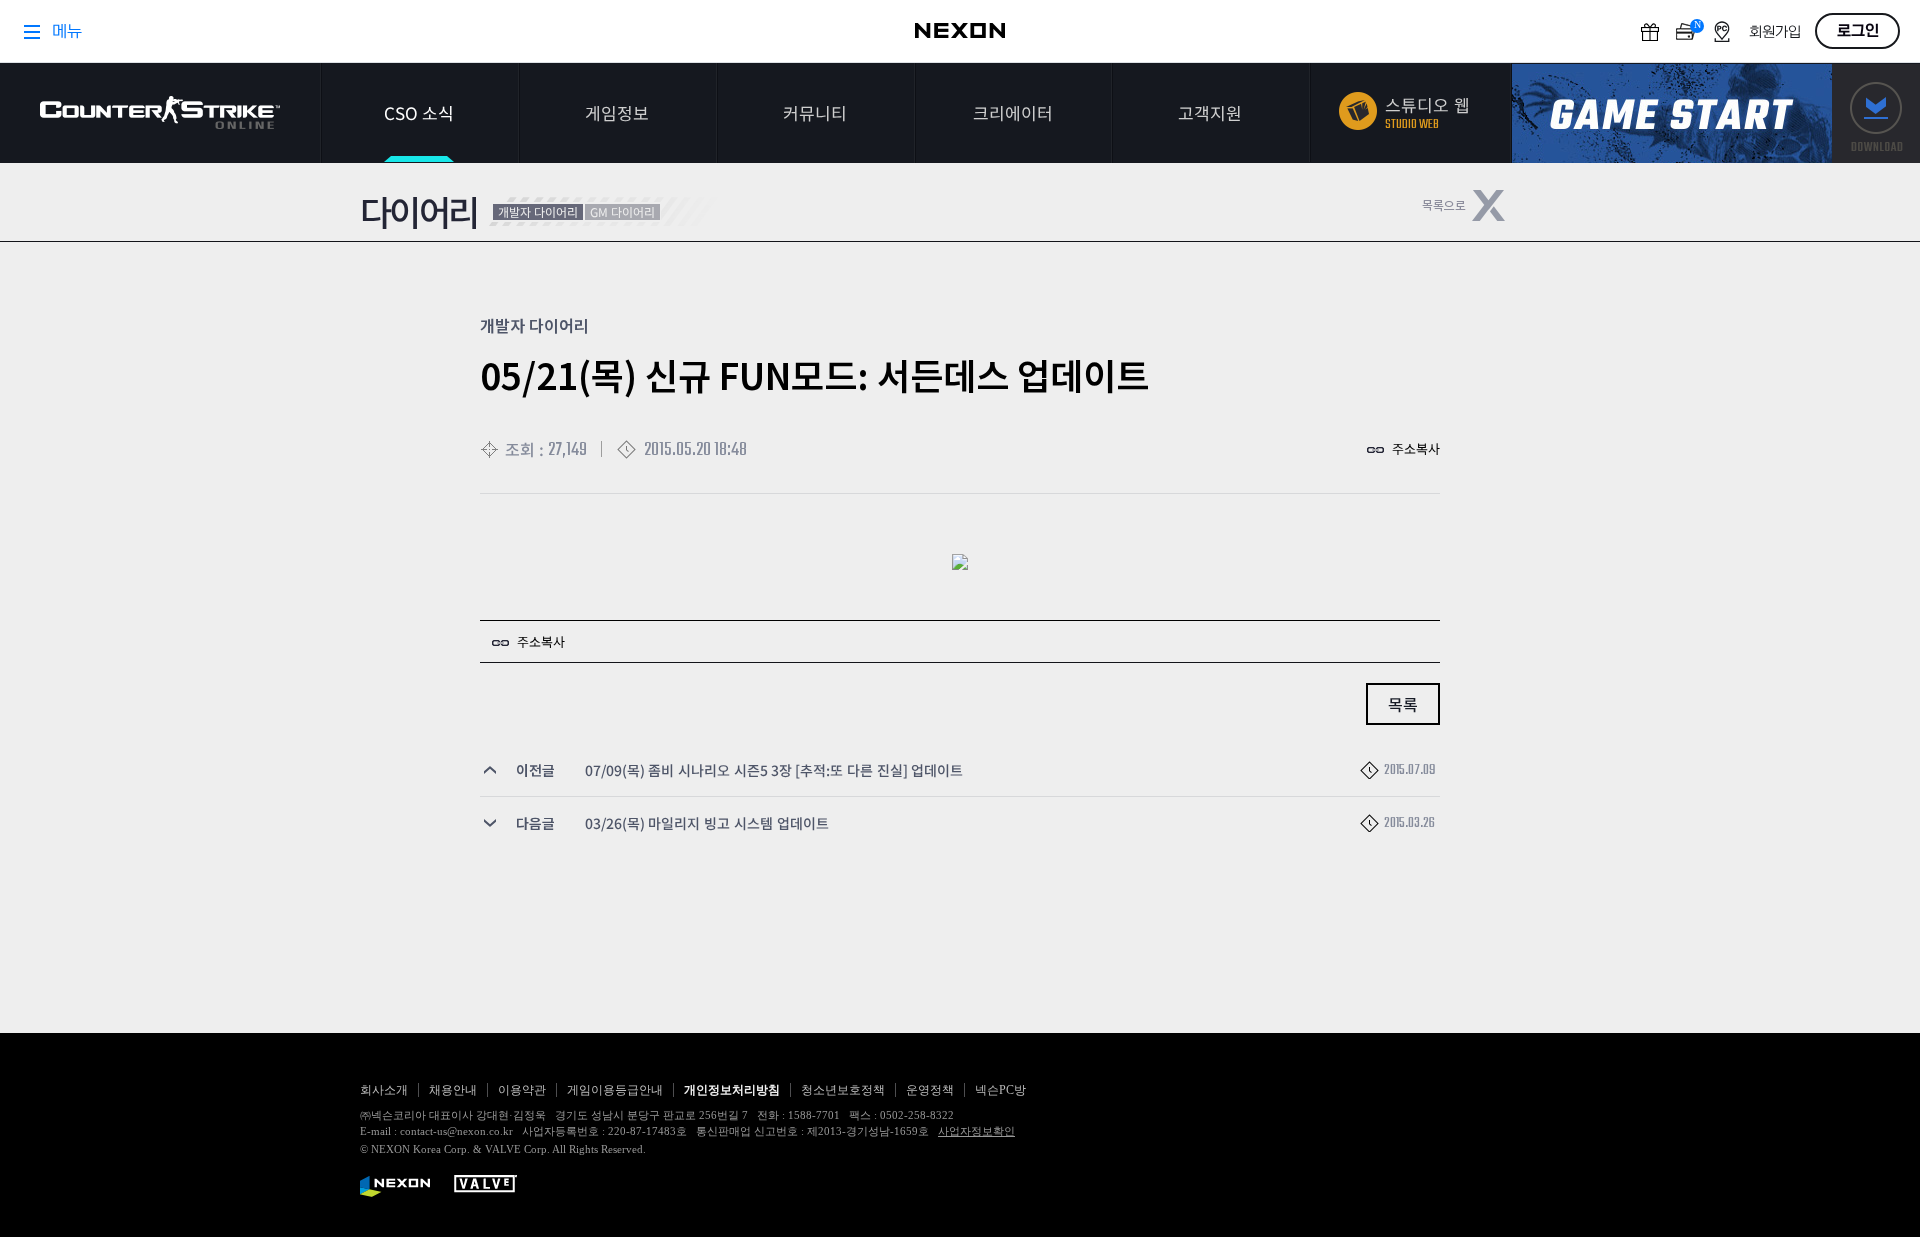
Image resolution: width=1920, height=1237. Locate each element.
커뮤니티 (815, 112)
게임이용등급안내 (615, 1090)
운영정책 (930, 1090)
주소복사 (1416, 448)
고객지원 (1210, 112)
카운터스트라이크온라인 (160, 112)
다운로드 (1876, 113)
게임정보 (617, 112)
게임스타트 (1672, 113)
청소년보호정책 (843, 1090)
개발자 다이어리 (538, 211)
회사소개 (384, 1090)
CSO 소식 (419, 112)
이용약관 (522, 1090)
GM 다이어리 (622, 211)
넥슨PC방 (1000, 1090)
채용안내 (453, 1090)
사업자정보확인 (976, 1131)
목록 (1403, 704)
